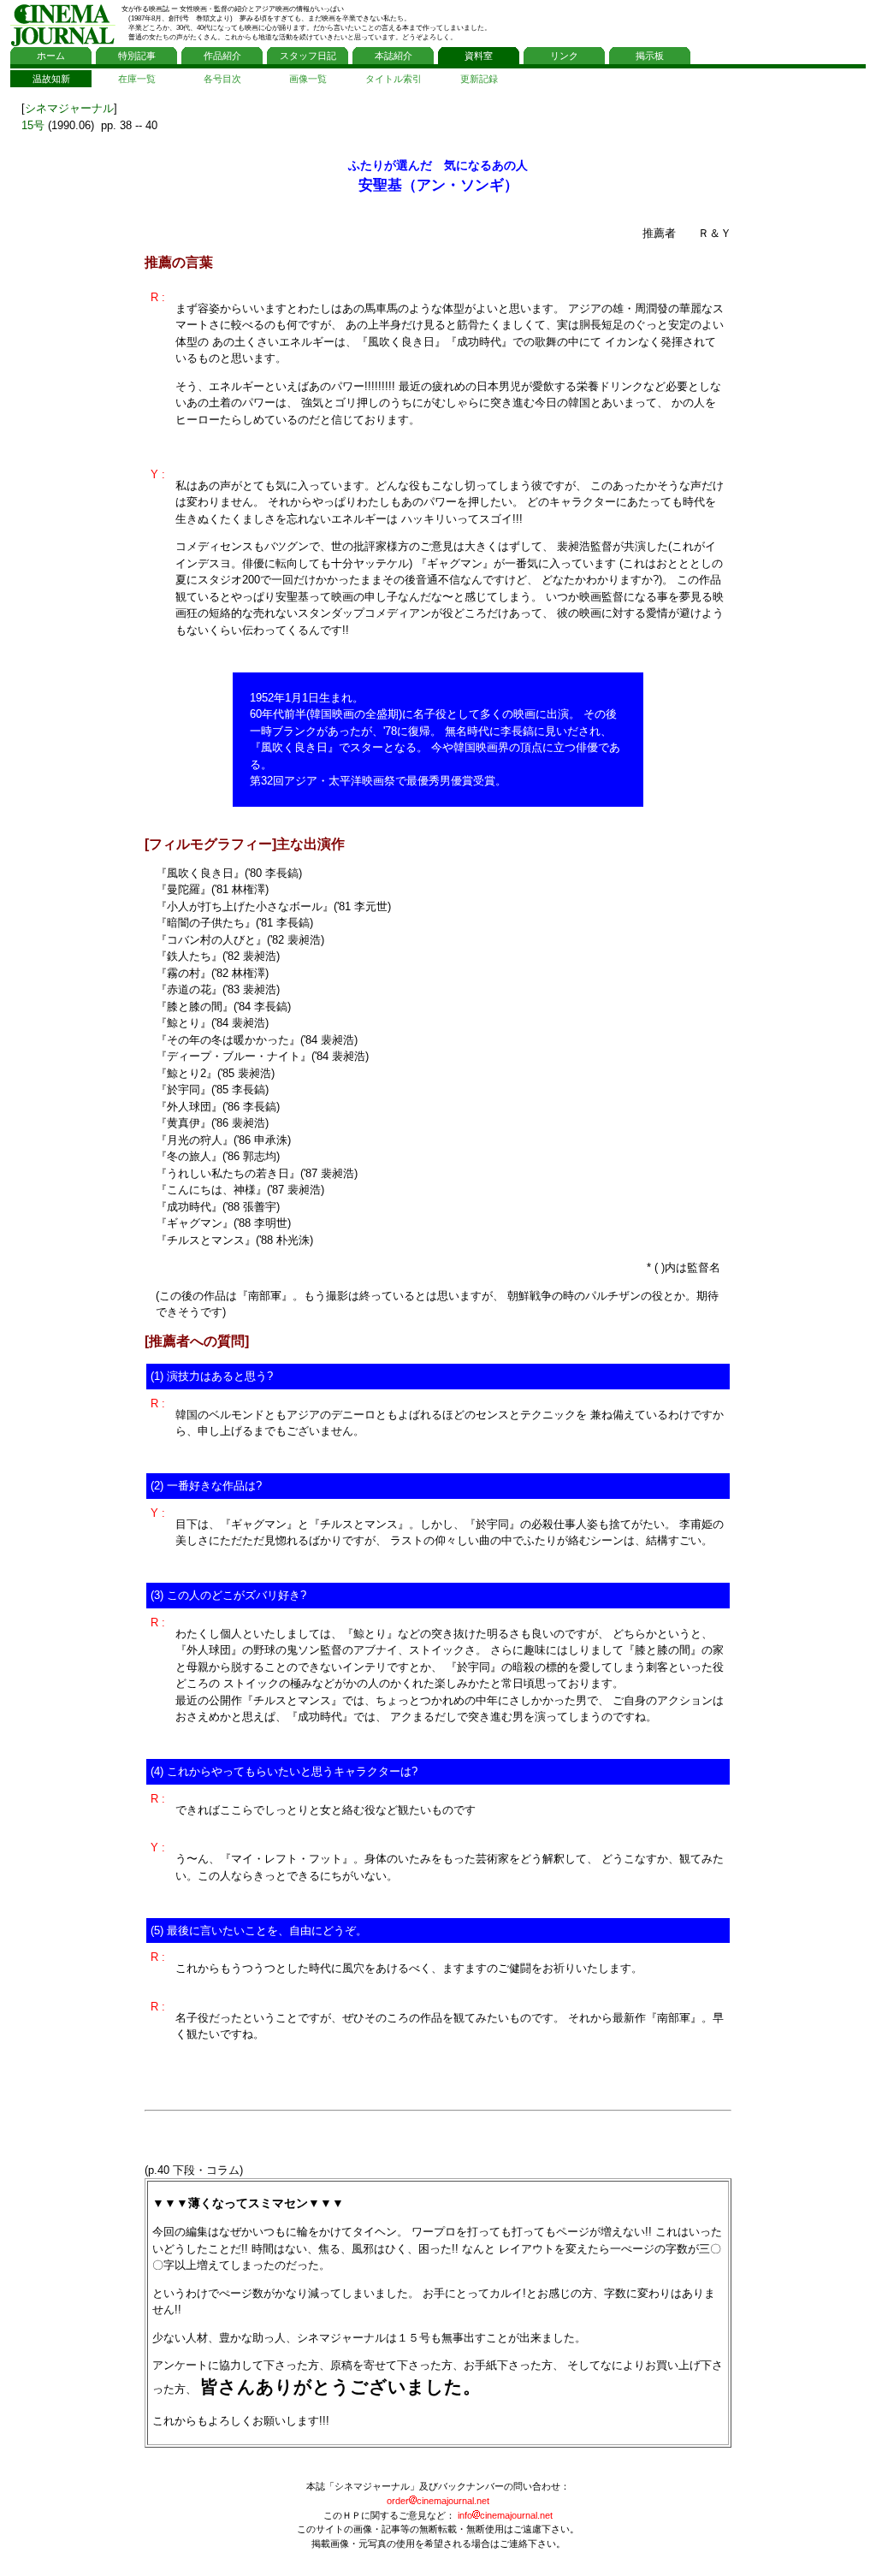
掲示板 (650, 56)
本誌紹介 (394, 56)
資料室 (479, 56)
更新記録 (479, 79)
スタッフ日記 (308, 56)
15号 (33, 125)
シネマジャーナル (69, 108)
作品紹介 (222, 56)
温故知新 (51, 79)
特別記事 (137, 56)
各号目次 (222, 79)
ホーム (51, 56)
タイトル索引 (394, 79)
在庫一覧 (137, 79)
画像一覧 (308, 79)
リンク (564, 56)
